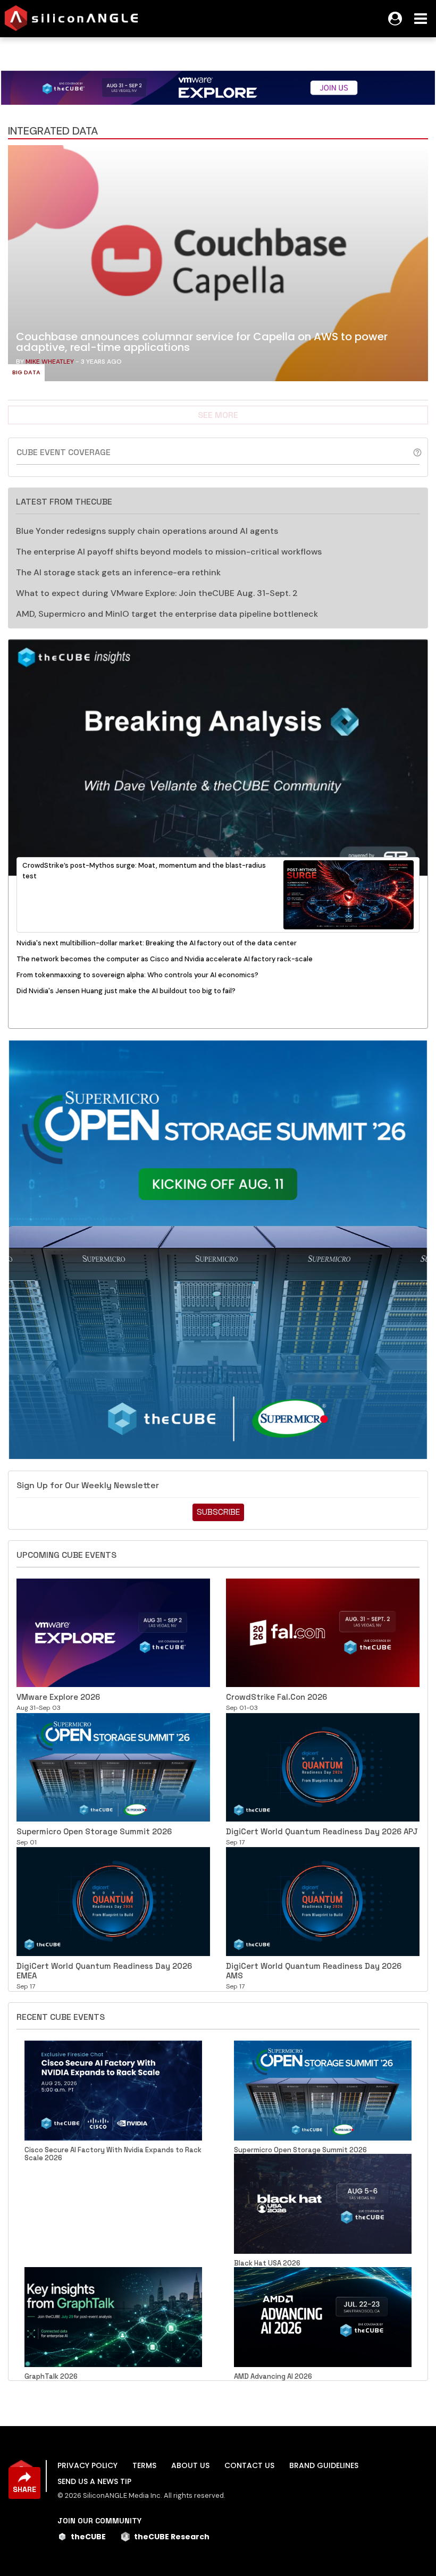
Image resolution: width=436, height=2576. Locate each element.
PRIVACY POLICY (87, 2465)
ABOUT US (190, 2465)
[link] (218, 266)
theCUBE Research (172, 2537)
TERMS (144, 2465)
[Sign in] (395, 19)
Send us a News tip (94, 2481)
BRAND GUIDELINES (324, 2465)
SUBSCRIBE (218, 1512)
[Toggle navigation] (421, 19)
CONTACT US (249, 2465)
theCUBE (88, 2537)
